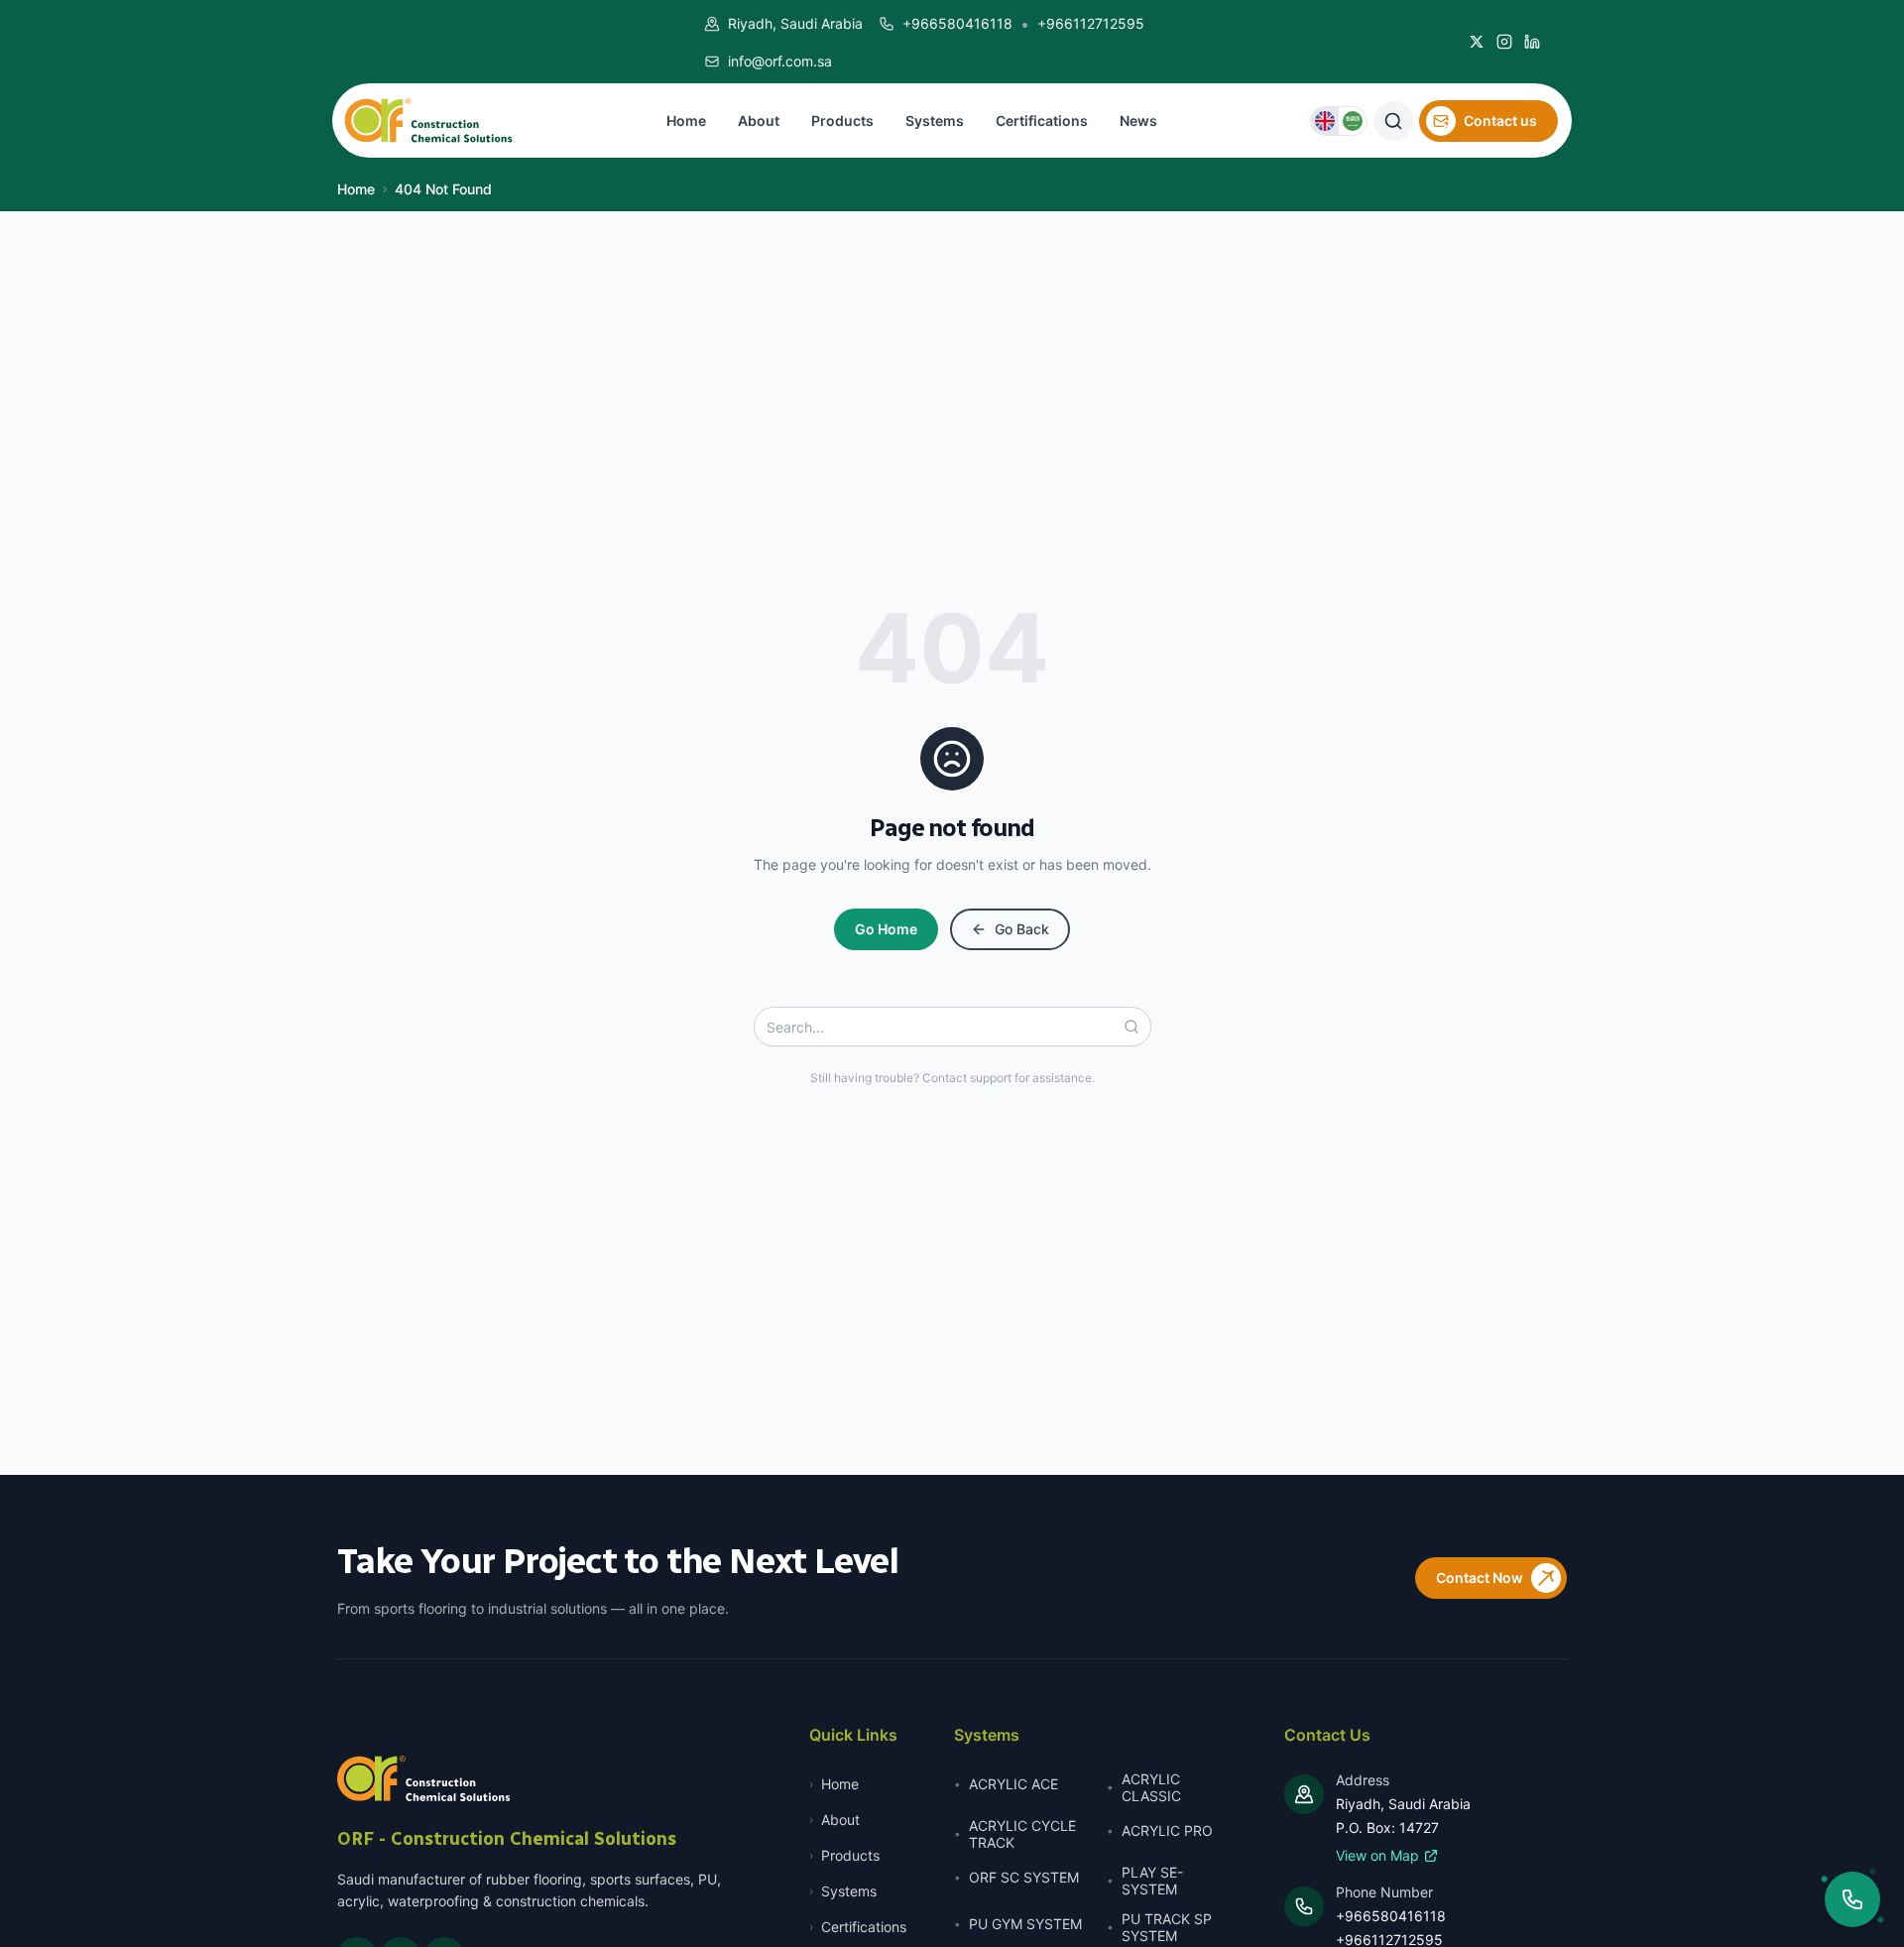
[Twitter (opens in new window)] (1477, 42)
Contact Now (1480, 1578)
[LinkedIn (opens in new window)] (1532, 42)
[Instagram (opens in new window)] (1504, 42)
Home (356, 189)
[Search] (1137, 1027)
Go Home (886, 929)
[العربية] (1353, 121)
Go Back (1022, 929)
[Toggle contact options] (1852, 1899)
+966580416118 (957, 23)
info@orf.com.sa (780, 61)
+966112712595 (1091, 23)
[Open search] (1393, 121)
